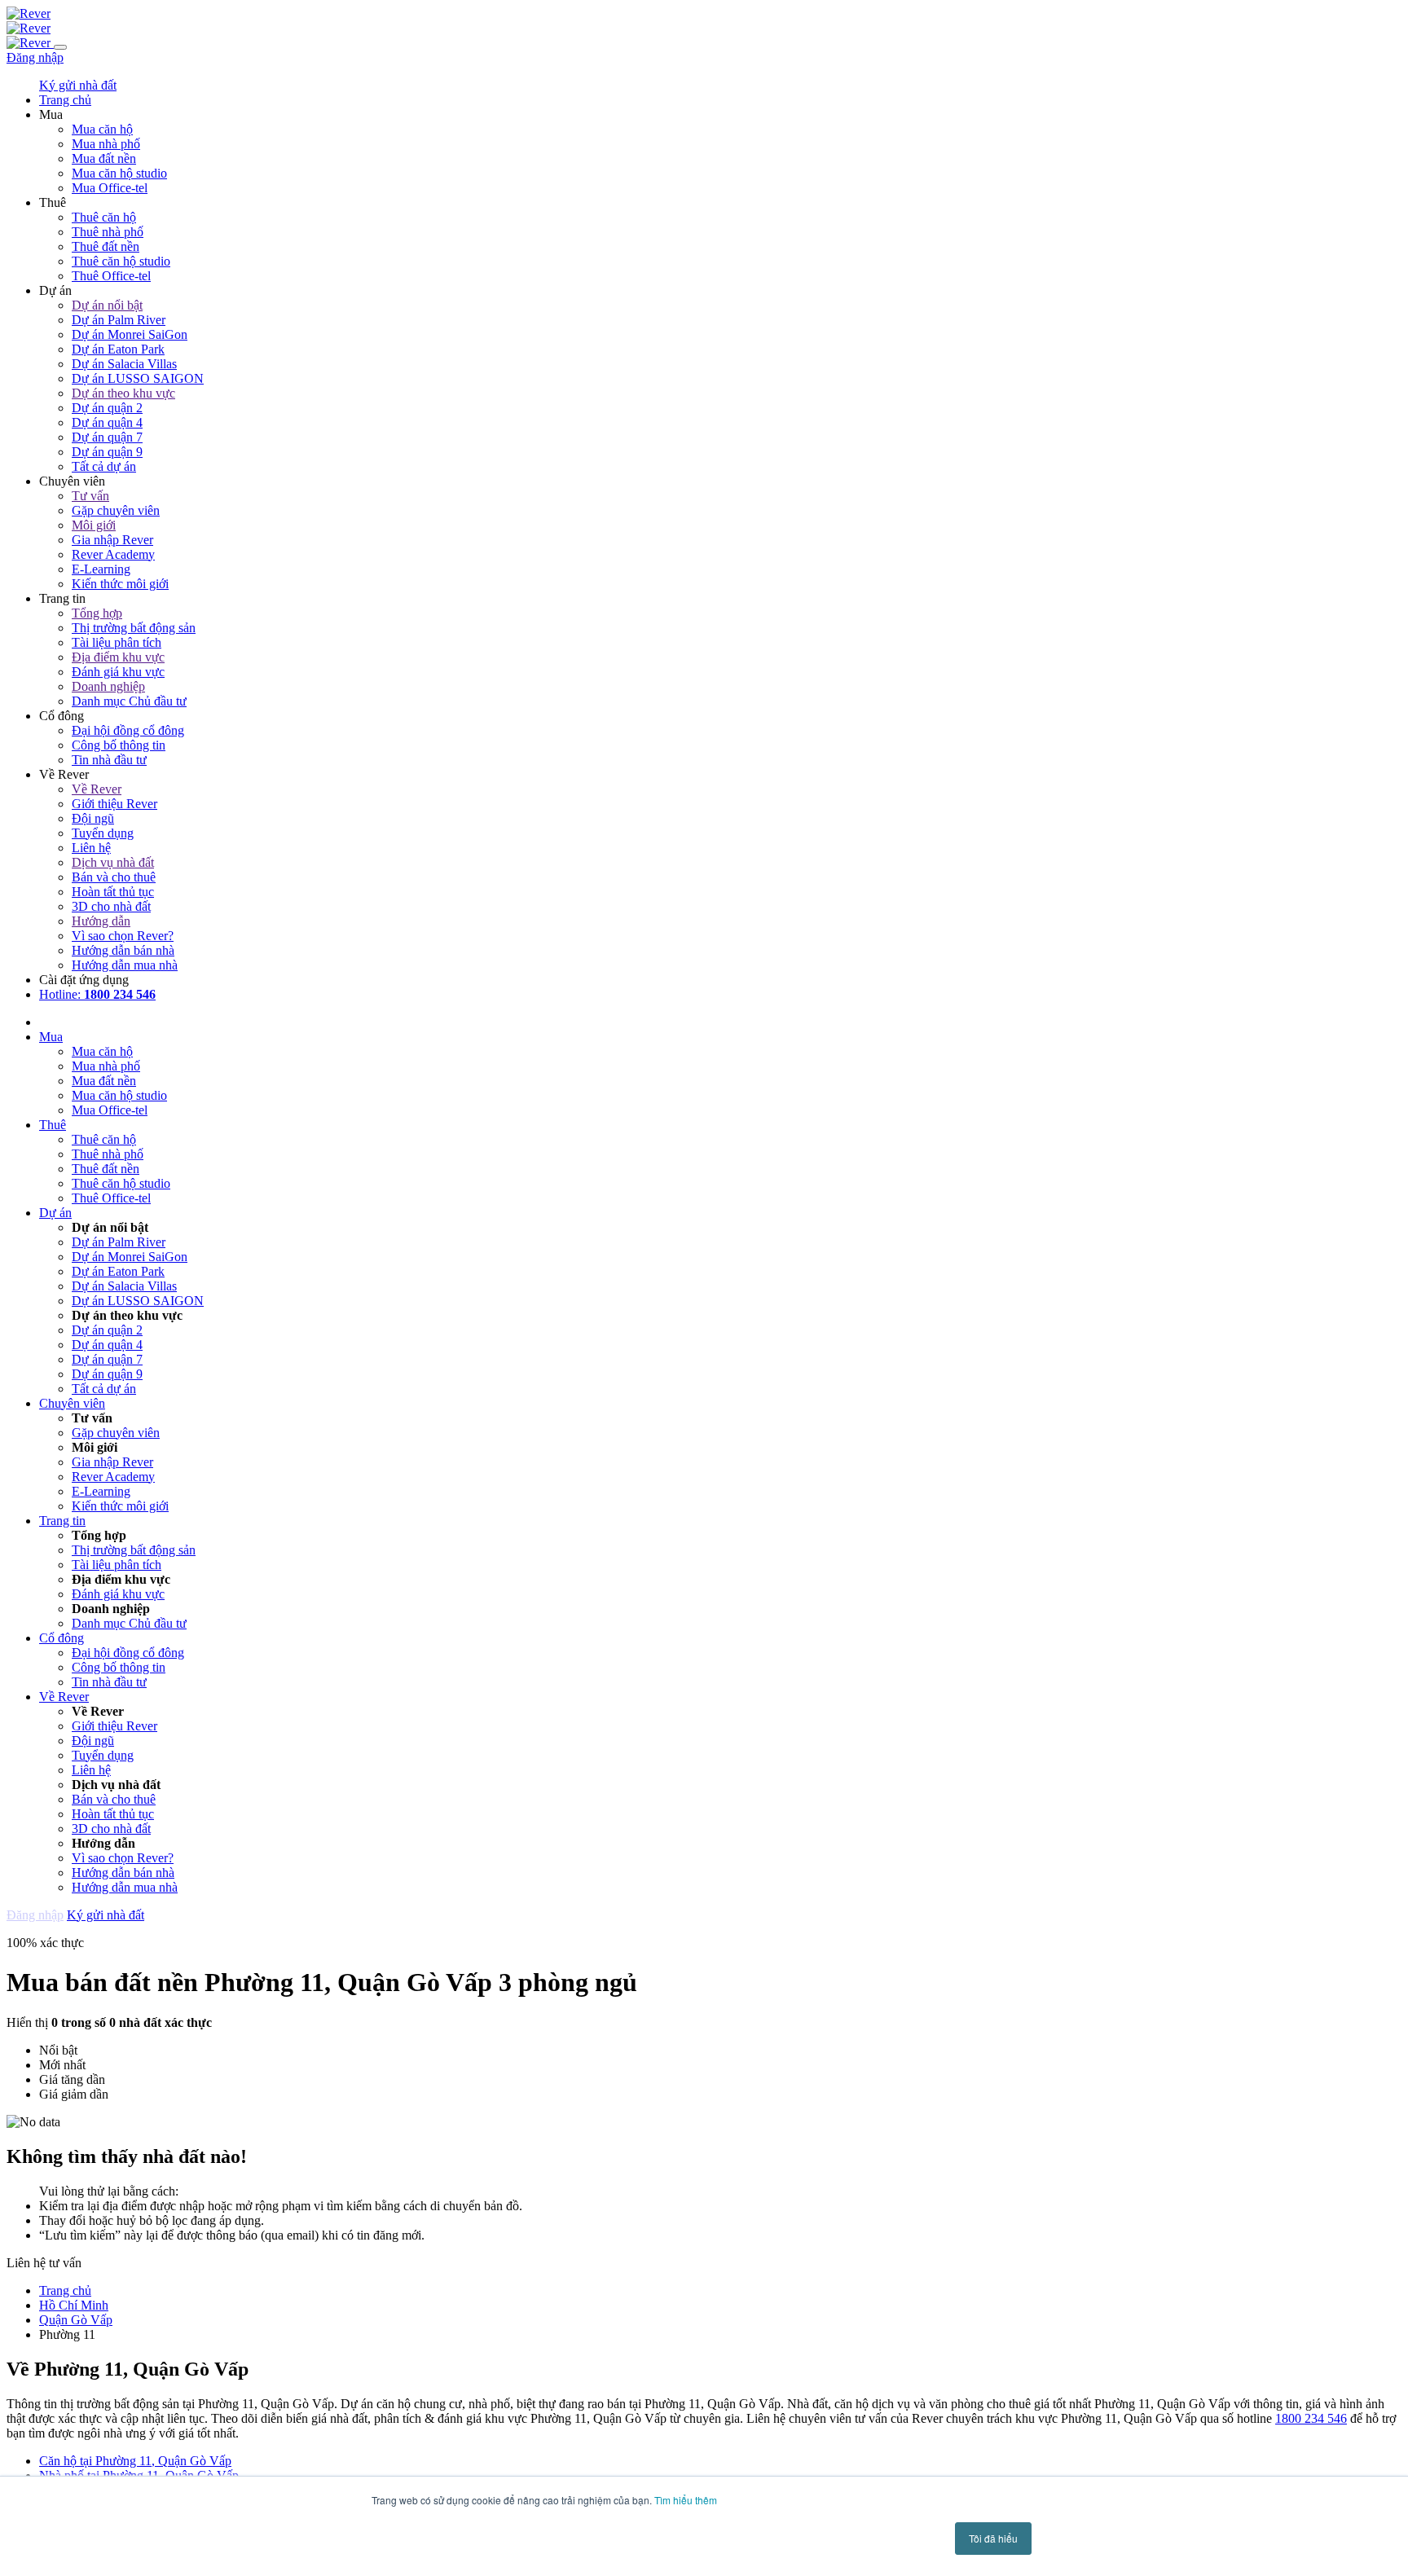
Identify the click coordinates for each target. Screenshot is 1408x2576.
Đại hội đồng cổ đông (128, 730)
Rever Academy (113, 554)
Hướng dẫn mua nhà (125, 965)
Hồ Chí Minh (74, 2305)
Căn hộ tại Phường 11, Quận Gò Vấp (135, 2461)
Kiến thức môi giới (120, 584)
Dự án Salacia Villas (124, 364)
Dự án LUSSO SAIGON (138, 378)
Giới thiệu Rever (114, 804)
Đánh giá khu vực (118, 672)
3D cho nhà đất (111, 906)
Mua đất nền (104, 158)
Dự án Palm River (119, 320)
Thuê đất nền (106, 246)
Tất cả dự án (104, 466)
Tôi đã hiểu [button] (993, 2538)
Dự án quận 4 (107, 422)
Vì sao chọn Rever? (123, 936)
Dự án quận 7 (107, 437)
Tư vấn (90, 496)
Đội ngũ (93, 818)
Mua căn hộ (102, 129)
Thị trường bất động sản (134, 628)
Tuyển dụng (103, 833)
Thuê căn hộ (104, 217)
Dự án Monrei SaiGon (130, 334)
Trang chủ (65, 2290)
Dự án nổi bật (107, 305)
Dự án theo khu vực (123, 393)
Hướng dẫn (101, 921)
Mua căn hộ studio (119, 173)
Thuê (53, 1125)
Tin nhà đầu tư (109, 760)
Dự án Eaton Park (118, 349)
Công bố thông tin (119, 745)
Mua (51, 1037)
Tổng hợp (97, 613)
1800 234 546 (1311, 2418)
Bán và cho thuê (114, 877)
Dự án (55, 1213)
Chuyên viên (72, 1403)
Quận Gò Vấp (76, 2320)
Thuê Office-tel (111, 276)
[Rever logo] (29, 13)
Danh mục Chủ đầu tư (129, 701)
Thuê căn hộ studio (121, 261)
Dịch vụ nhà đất (113, 862)
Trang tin (62, 1521)
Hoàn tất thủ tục (113, 892)
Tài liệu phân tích (117, 642)
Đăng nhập (35, 57)
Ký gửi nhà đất (78, 85)
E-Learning (101, 569)
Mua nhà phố (106, 144)
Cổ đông (62, 1638)
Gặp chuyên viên (116, 510)
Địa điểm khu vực (118, 657)
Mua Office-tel (110, 188)
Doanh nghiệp (108, 686)
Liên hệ (91, 848)
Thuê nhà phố (108, 232)
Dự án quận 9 (107, 452)
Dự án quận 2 (107, 408)
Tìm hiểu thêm (686, 2500)
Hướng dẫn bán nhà (123, 950)
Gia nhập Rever (112, 540)
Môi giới (94, 525)
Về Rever (97, 789)
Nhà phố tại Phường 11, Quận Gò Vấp (139, 2475)
